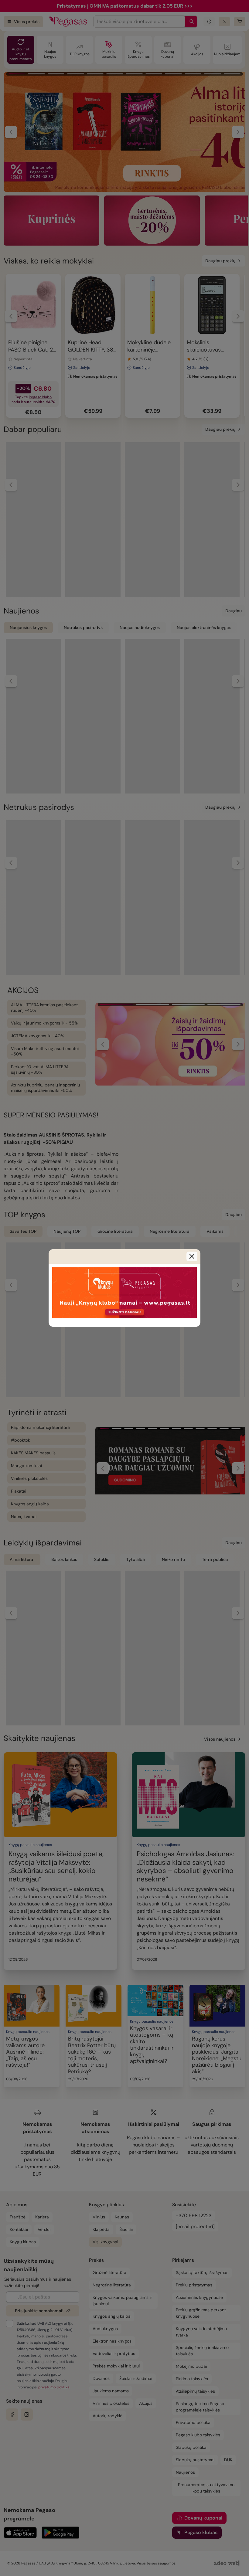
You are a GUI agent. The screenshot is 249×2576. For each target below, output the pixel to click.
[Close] (192, 1256)
